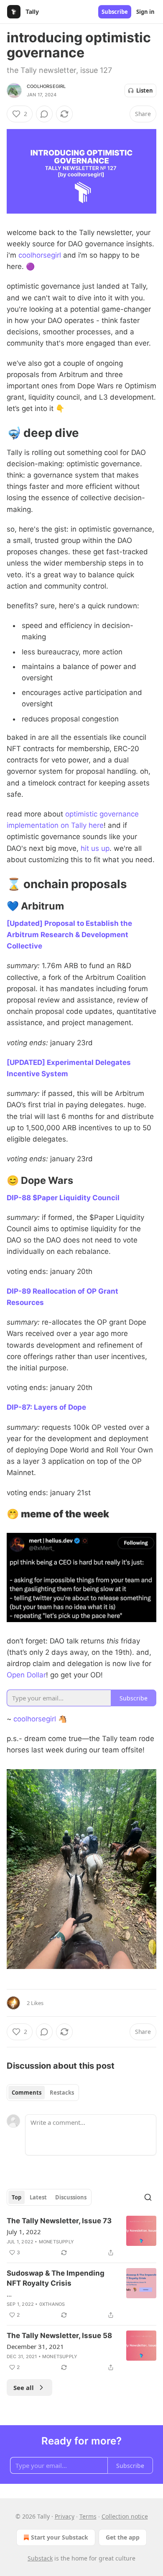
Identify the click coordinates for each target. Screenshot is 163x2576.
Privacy (65, 2516)
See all (24, 2387)
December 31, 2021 (35, 2346)
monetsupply (56, 2242)
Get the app (123, 2537)
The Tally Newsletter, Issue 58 (59, 2336)
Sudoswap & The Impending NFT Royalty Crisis (56, 2278)
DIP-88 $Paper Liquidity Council (63, 1198)
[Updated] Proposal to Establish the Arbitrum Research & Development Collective (69, 935)
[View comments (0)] (44, 114)
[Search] (148, 2197)
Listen (145, 90)
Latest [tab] (38, 2197)
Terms (88, 2516)
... (9, 2294)
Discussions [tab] (71, 2197)
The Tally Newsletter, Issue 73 (59, 2221)
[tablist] (43, 2093)
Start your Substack (60, 2537)
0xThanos (52, 2304)
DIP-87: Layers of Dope (46, 1407)
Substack (40, 2558)
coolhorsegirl (46, 86)
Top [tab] (17, 2197)
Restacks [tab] (62, 2093)
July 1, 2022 (24, 2232)
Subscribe (115, 12)
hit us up (95, 848)
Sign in (145, 12)
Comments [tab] (27, 2093)
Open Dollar (26, 1675)
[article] (81, 2237)
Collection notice (125, 2516)
